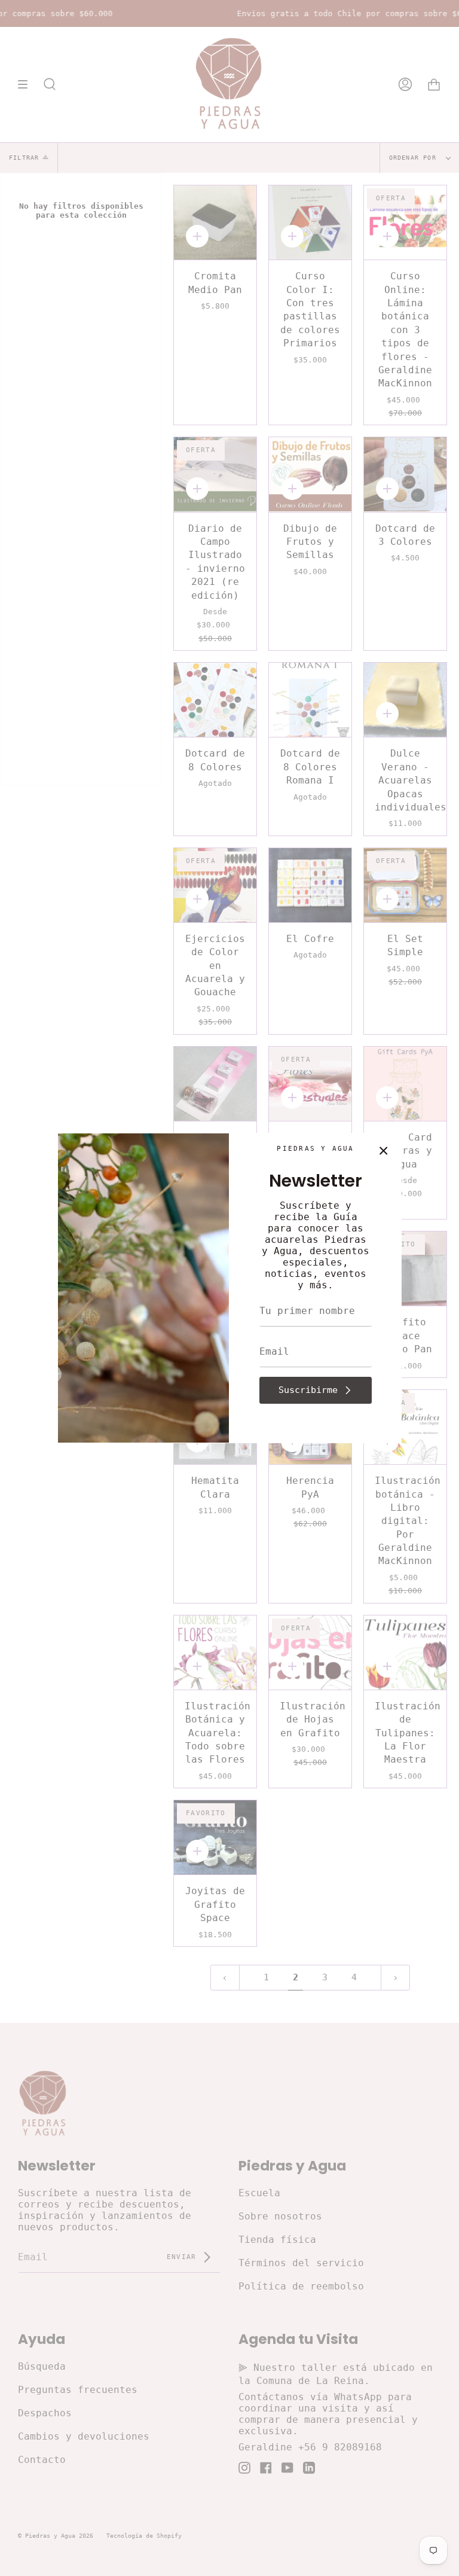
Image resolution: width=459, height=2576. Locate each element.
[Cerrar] (384, 1151)
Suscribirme (308, 1390)
